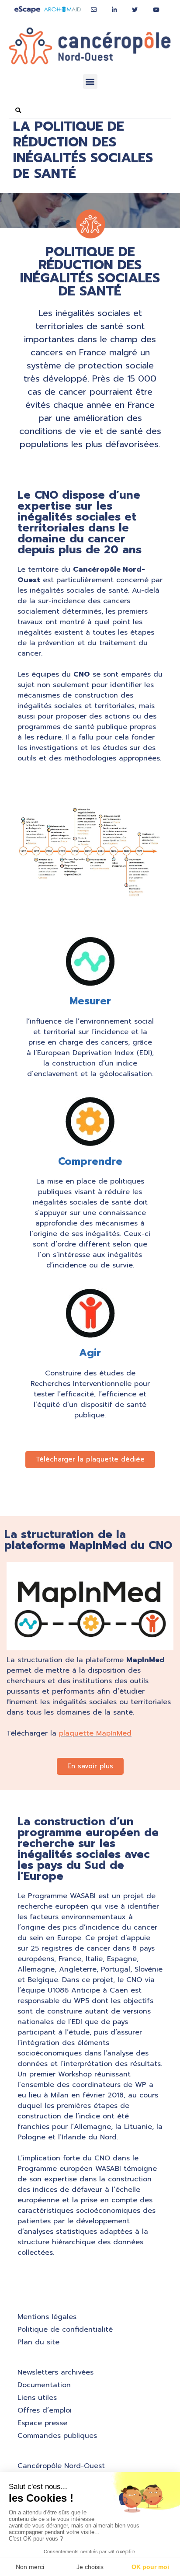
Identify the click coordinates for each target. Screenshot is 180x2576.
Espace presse (42, 2423)
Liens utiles (37, 2398)
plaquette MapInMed (95, 1733)
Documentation (44, 2385)
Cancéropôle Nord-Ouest (61, 2466)
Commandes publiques (57, 2436)
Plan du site (38, 2342)
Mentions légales (47, 2317)
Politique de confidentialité (65, 2330)
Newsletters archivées (55, 2372)
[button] (90, 82)
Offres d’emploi (45, 2410)
